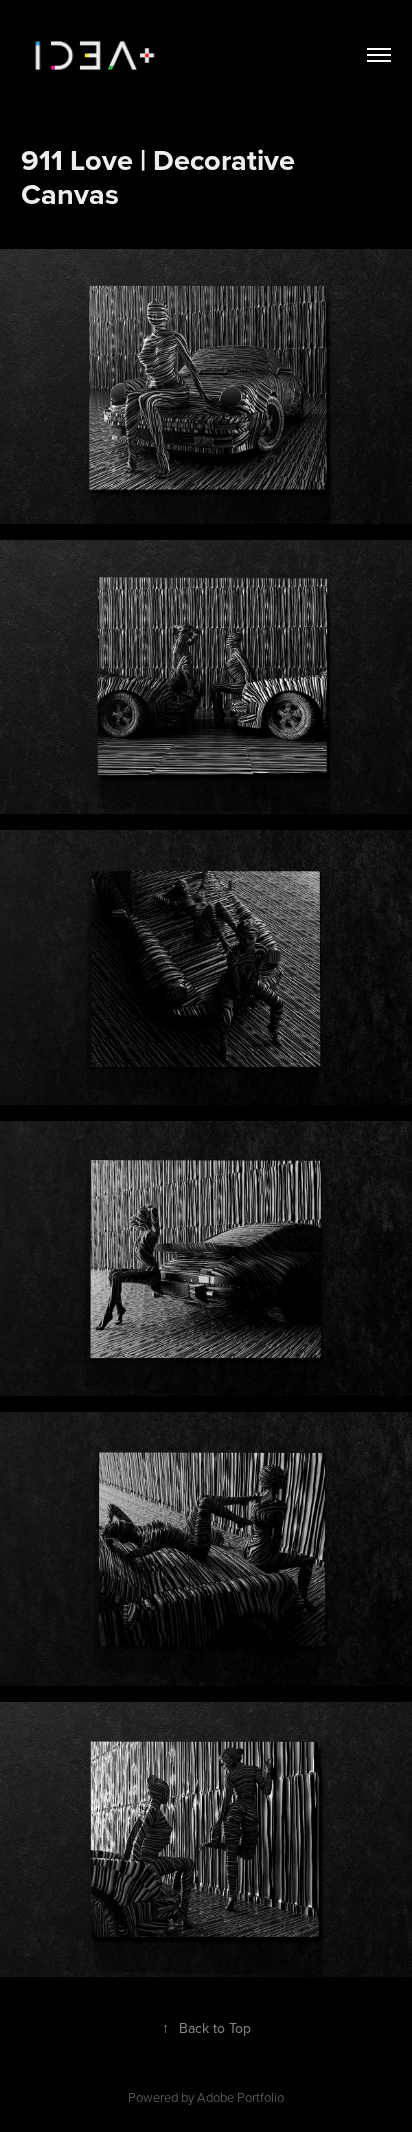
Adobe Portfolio (240, 2097)
